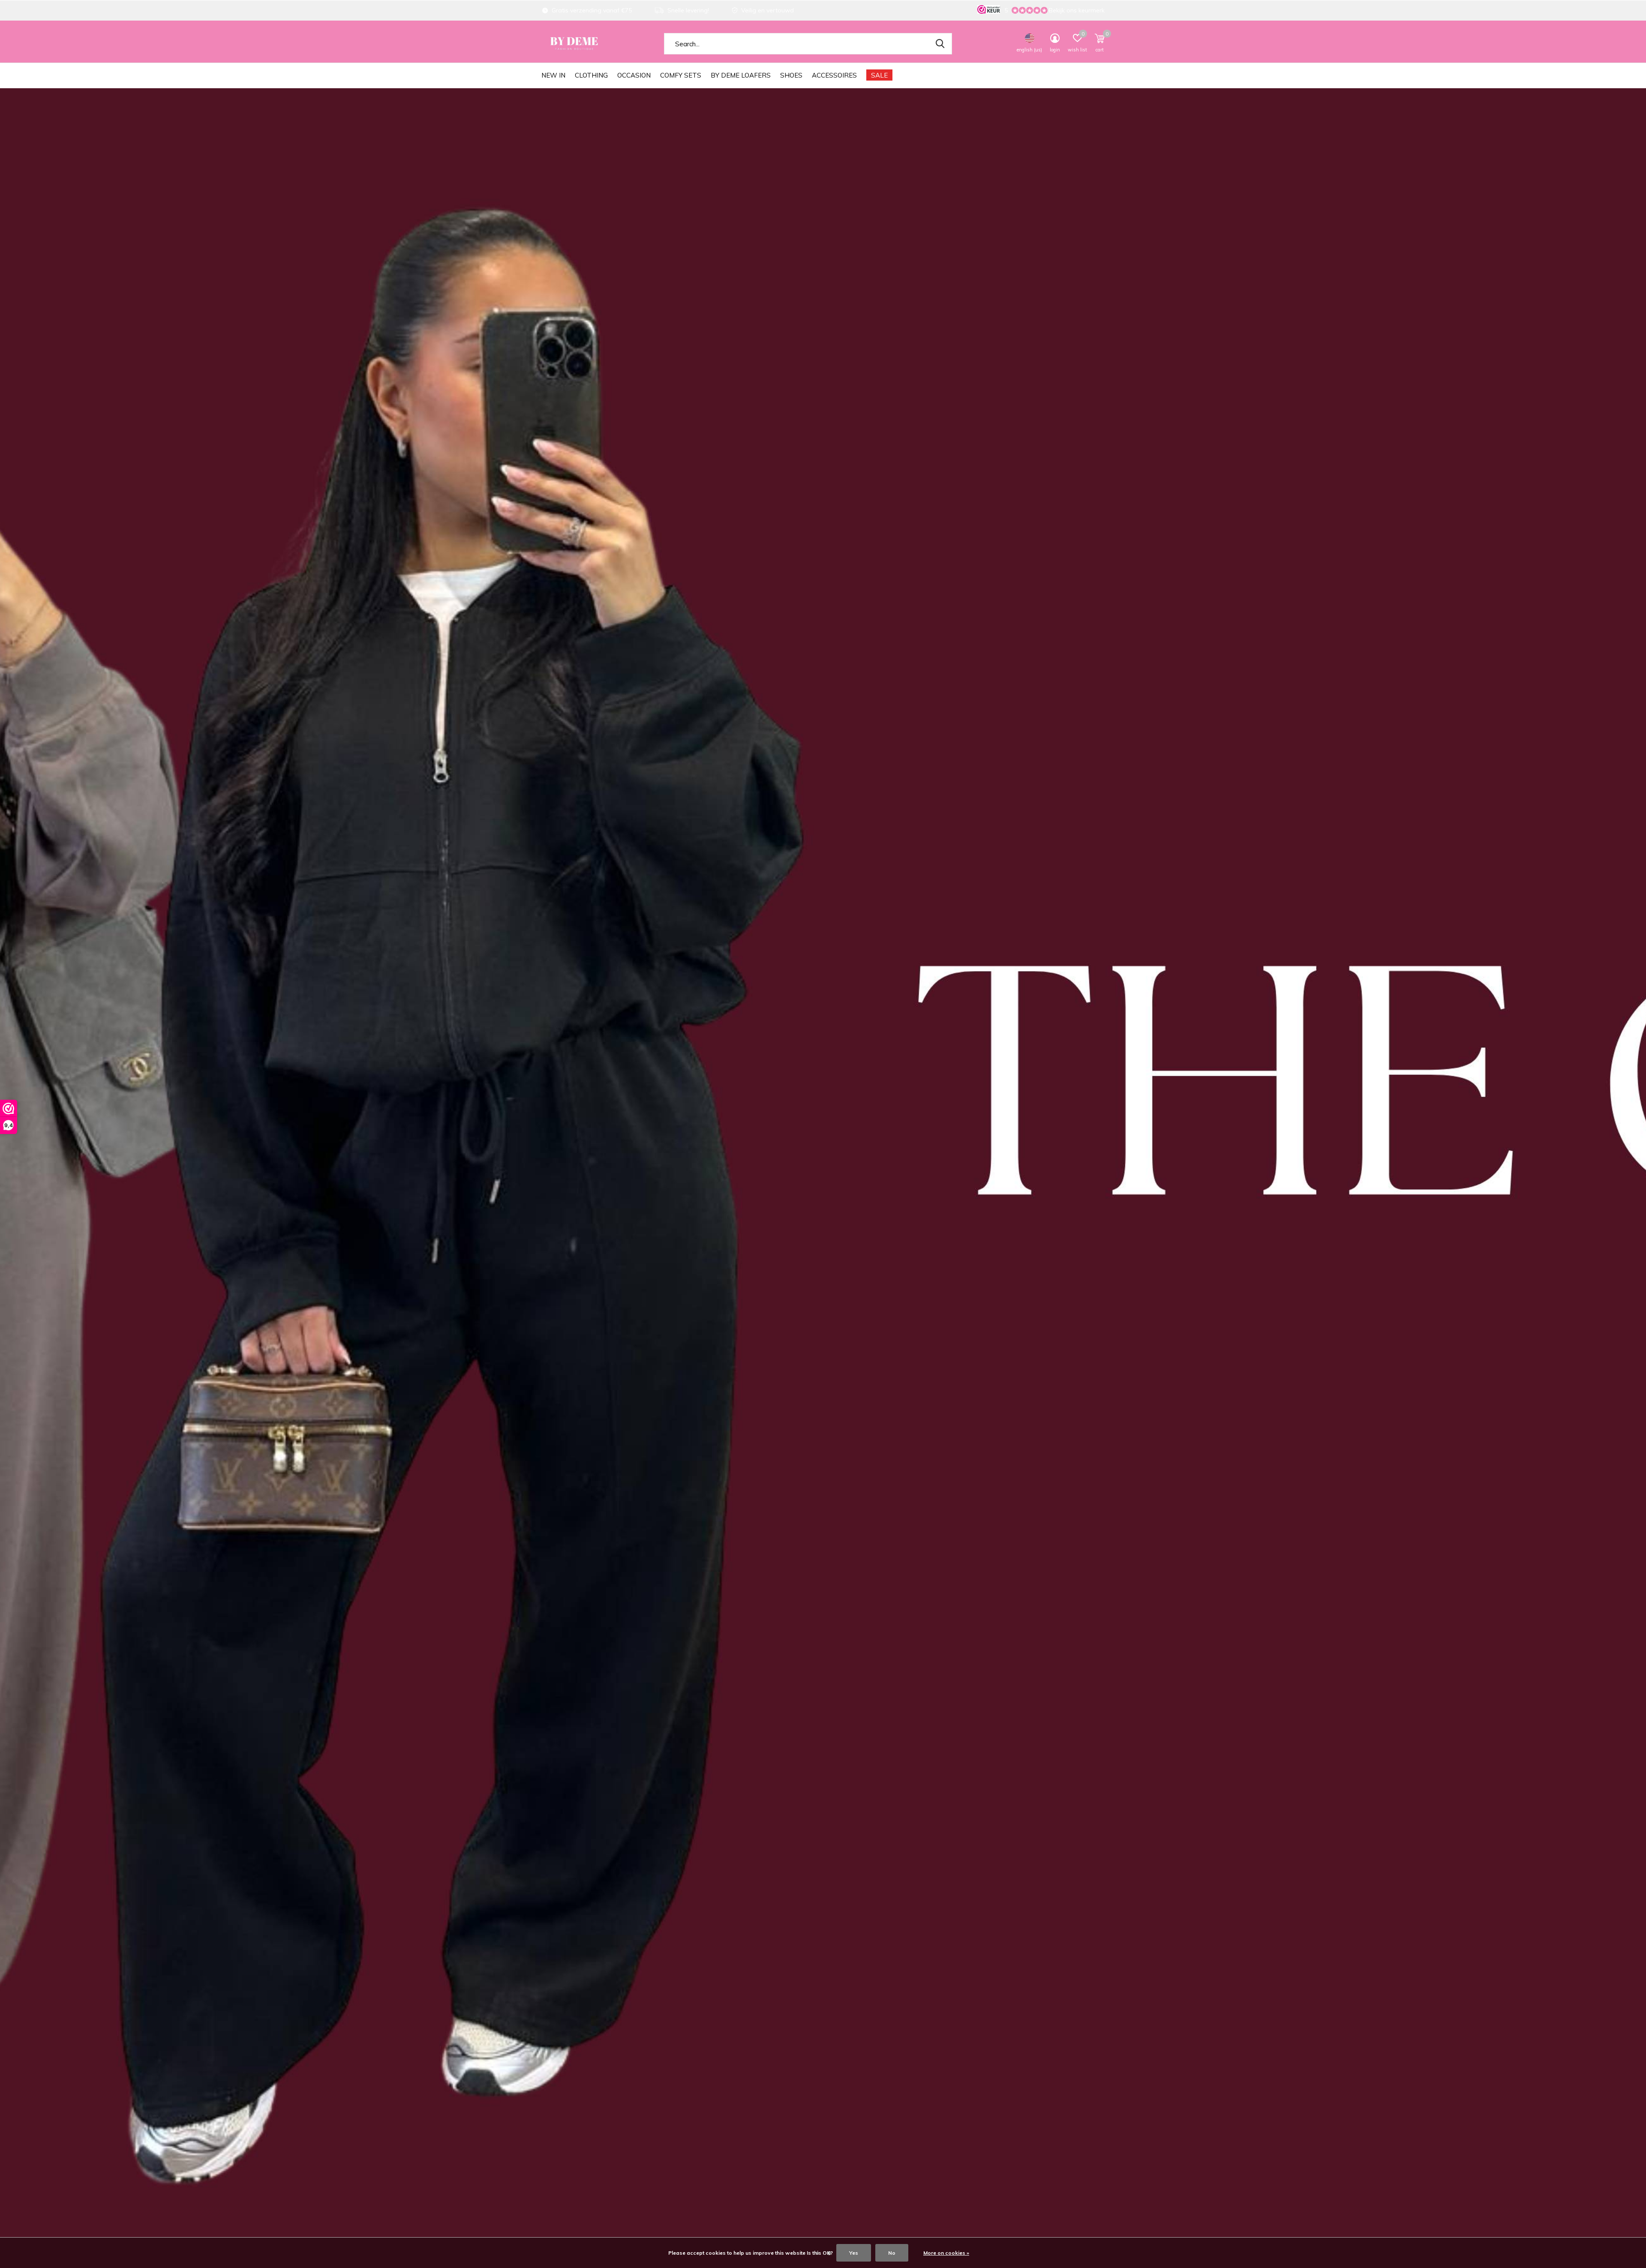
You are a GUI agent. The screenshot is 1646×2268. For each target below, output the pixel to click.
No (892, 2253)
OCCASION (634, 75)
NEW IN (553, 75)
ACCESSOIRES (834, 75)
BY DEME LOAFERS (741, 75)
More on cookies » (946, 2253)
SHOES (791, 75)
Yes (854, 2253)
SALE (879, 75)
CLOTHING (591, 75)
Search (940, 44)
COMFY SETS (681, 75)
